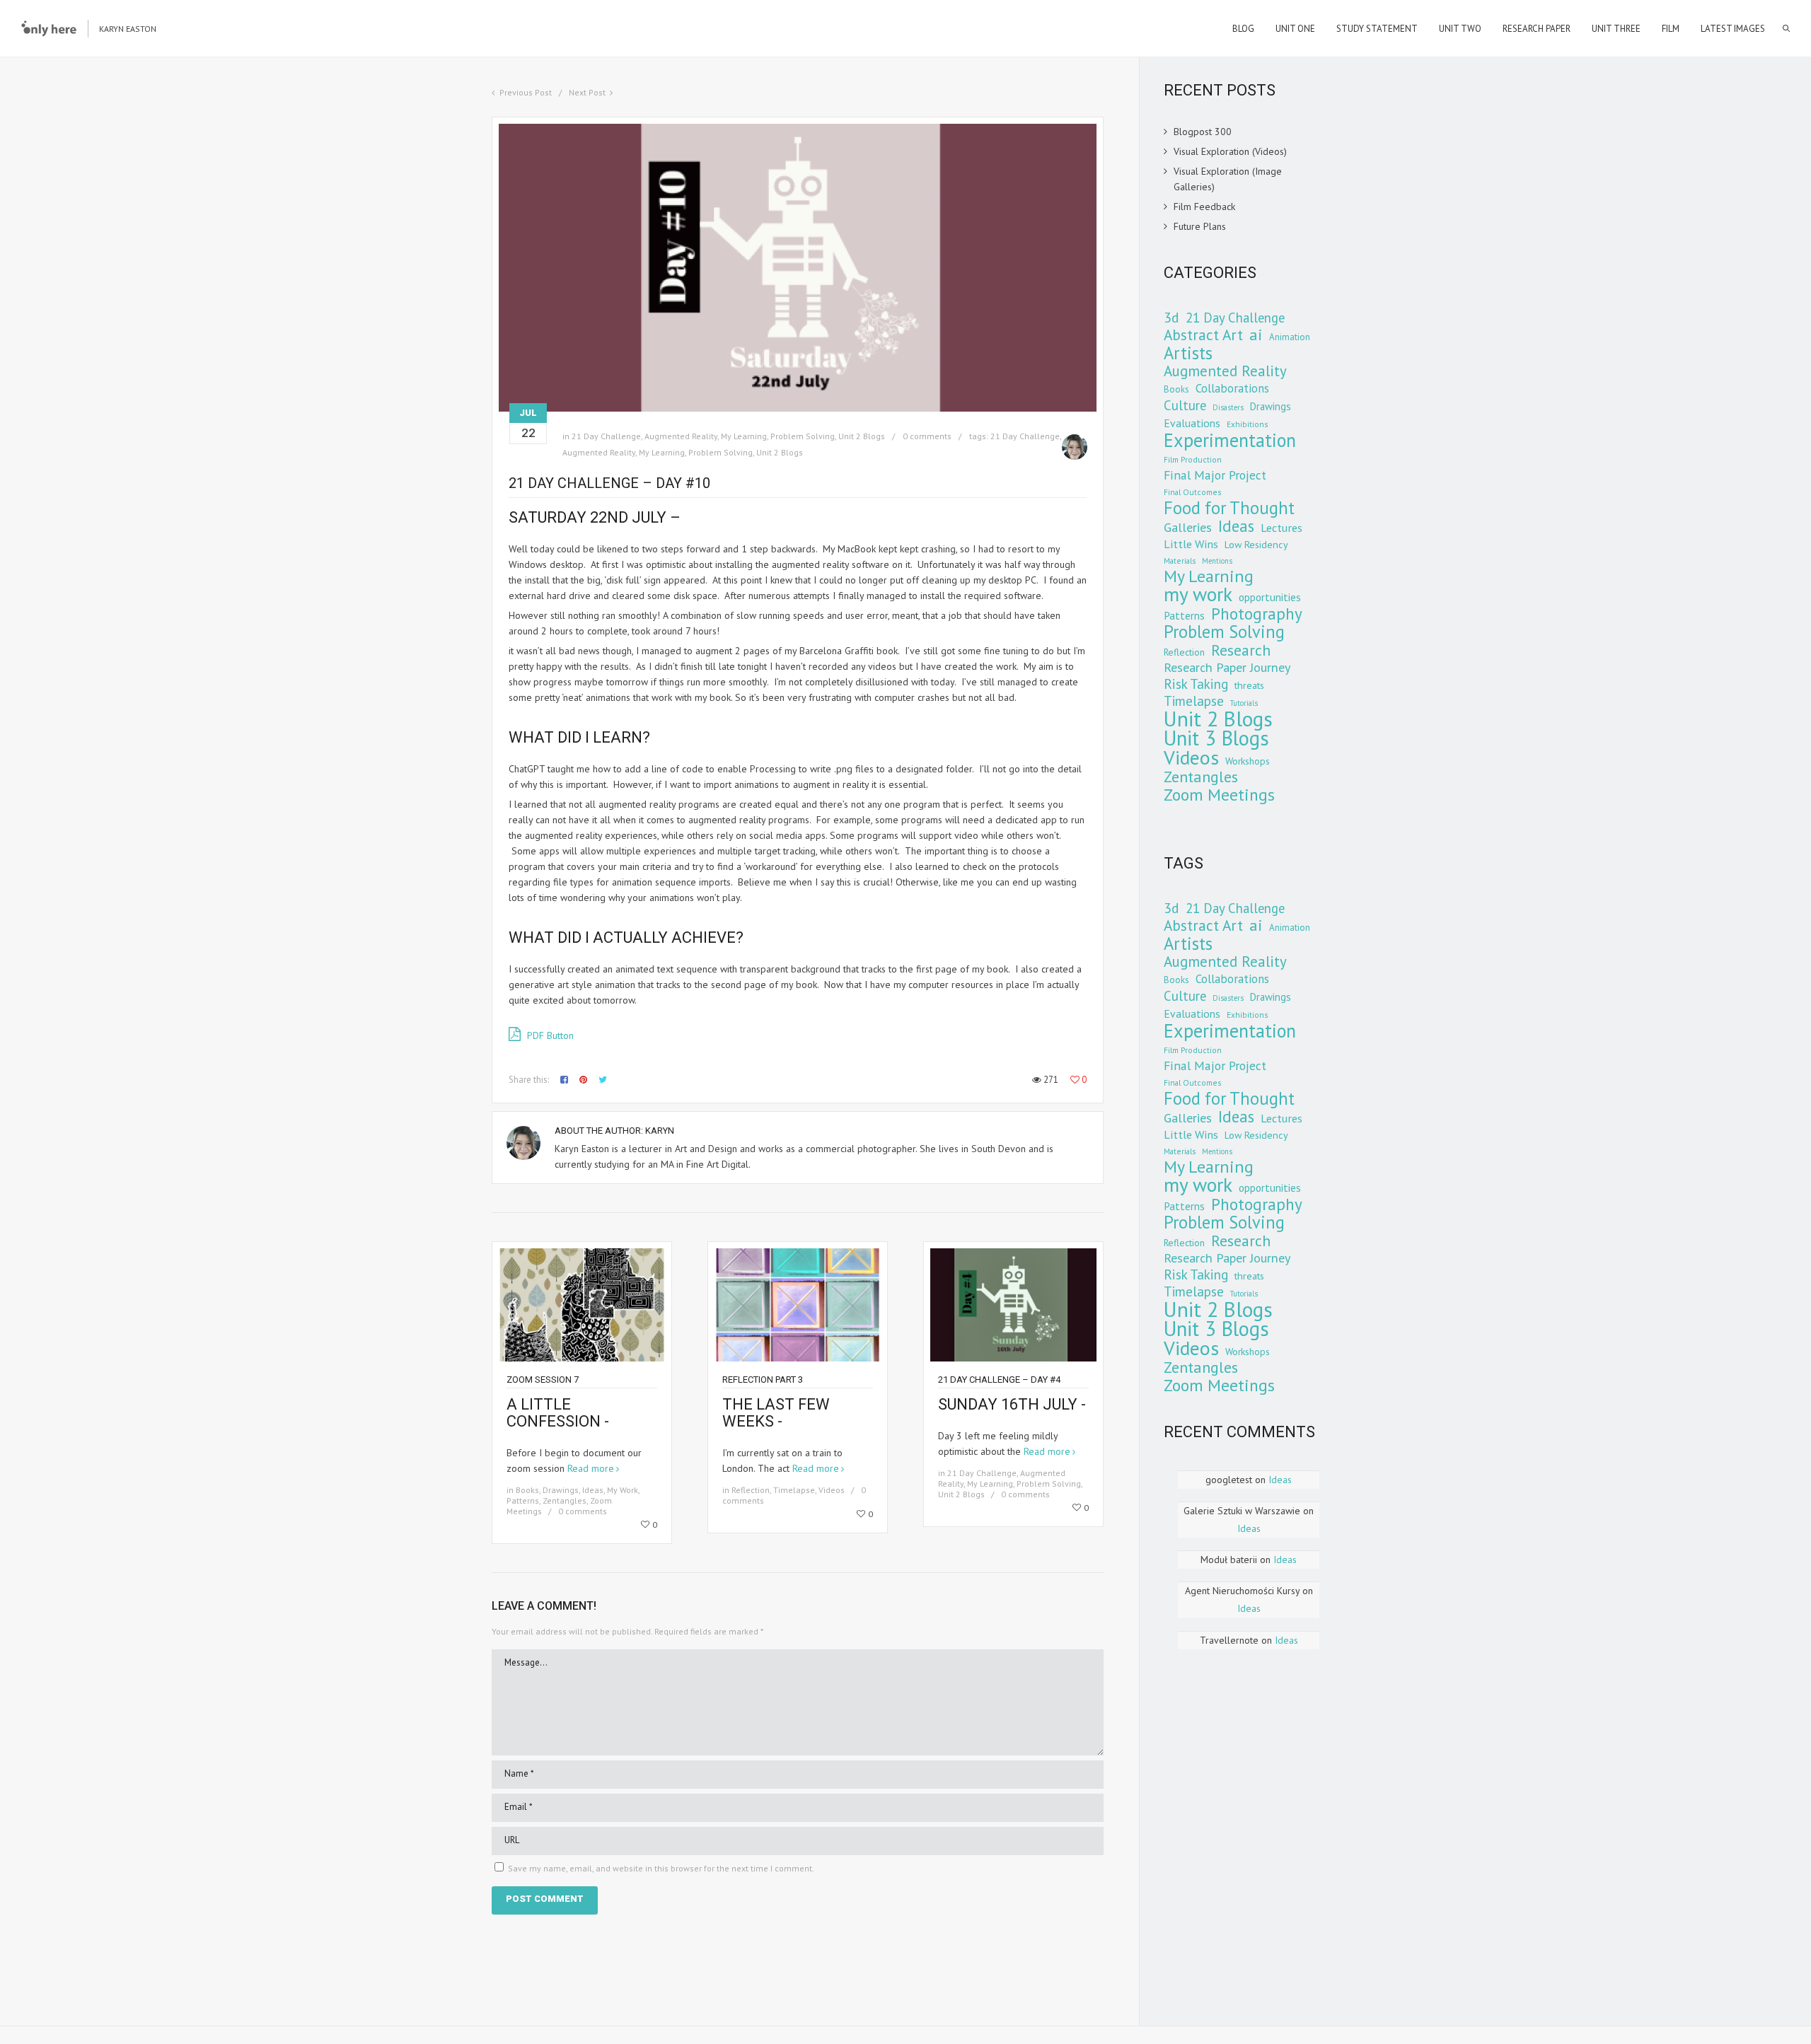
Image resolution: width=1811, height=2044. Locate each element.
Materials (1180, 561)
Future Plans (1200, 226)
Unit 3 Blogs (1216, 738)
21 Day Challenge (606, 436)
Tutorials (1244, 703)
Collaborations (1232, 388)
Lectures (1281, 527)
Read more (591, 1468)
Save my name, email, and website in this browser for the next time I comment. (661, 1868)
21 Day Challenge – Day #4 (999, 1380)
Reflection (751, 1490)
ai (1256, 335)
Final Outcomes (1192, 492)
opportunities (1270, 597)
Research (1241, 650)
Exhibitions (1247, 424)
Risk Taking (1196, 684)
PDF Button (549, 1035)
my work (1198, 594)
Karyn (660, 1131)
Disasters (1228, 407)
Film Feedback (1204, 207)
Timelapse (794, 1490)
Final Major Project (1215, 475)
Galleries (1188, 528)
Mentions (1217, 561)
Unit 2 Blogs (862, 436)
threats (1249, 685)
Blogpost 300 (1203, 132)
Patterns (523, 1500)
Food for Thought (1229, 508)
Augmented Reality (681, 436)
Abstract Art (1203, 335)
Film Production (1193, 459)
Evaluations (1192, 423)
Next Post (587, 92)
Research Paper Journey (1227, 668)
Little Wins (1191, 544)
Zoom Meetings (1219, 794)
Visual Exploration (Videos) (1230, 151)
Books (527, 1490)
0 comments (927, 436)
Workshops (1248, 761)
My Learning (744, 436)
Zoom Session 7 (543, 1380)
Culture (1185, 405)
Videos (832, 1490)
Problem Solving (803, 436)
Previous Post (526, 92)
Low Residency (1256, 545)
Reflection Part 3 (763, 1380)
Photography (1257, 613)
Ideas (593, 1490)
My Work (623, 1490)
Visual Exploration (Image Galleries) (1228, 179)
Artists (1188, 353)
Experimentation (1230, 440)
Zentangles (565, 1500)
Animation (1290, 337)
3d (1171, 318)
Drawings (561, 1490)
